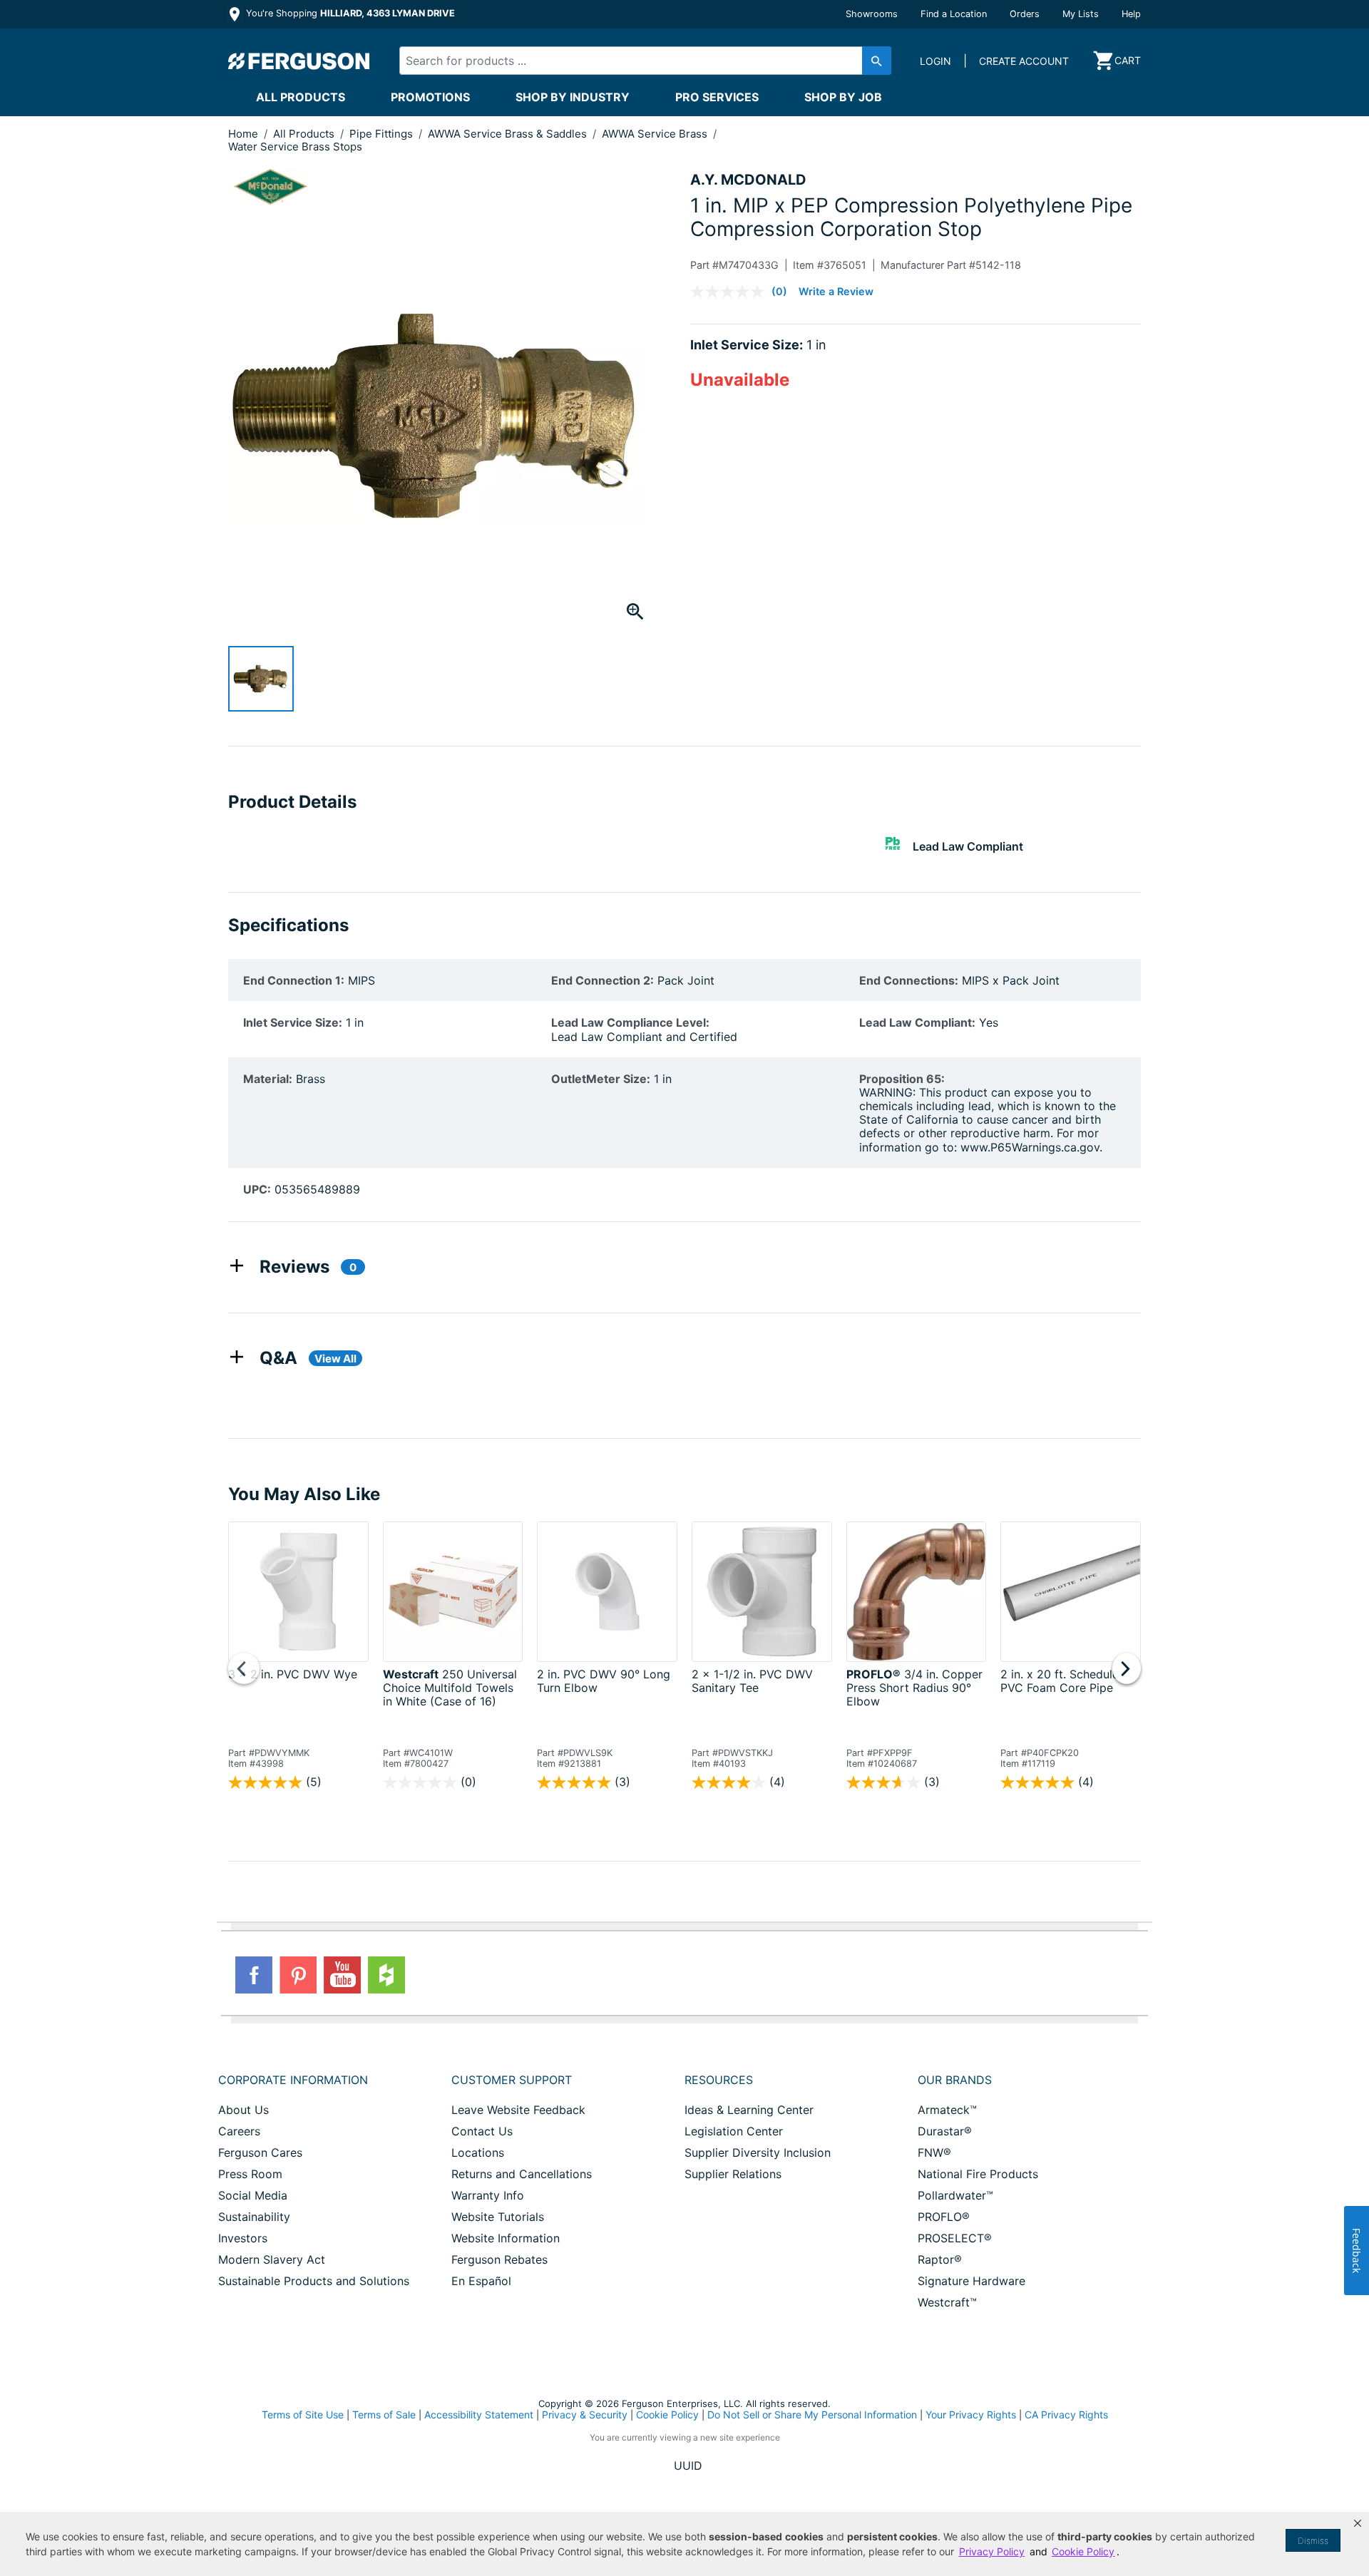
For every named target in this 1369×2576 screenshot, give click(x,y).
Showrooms (872, 14)
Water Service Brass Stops (295, 147)
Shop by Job (843, 97)
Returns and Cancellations (522, 2174)
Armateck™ (947, 2110)
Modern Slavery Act (272, 2259)
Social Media (253, 2195)
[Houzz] (386, 1975)
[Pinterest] (298, 1975)
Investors (243, 2238)
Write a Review (836, 291)
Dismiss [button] (1313, 2541)
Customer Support (512, 2080)
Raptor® (940, 2259)
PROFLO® (944, 2217)
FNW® (934, 2152)
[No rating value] (731, 292)
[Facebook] (254, 1975)
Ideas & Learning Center (749, 2110)
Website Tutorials (498, 2217)
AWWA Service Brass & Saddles (509, 134)
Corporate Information (293, 2080)
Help (1131, 14)
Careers (239, 2131)
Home (243, 134)
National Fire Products (978, 2174)
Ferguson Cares (260, 2152)
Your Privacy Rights (971, 2415)
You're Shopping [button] (349, 13)
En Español (481, 2281)
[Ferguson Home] (299, 61)
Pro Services (717, 97)
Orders (1025, 14)
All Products (301, 97)
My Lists (1081, 14)
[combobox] (633, 61)
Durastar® (945, 2131)
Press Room (250, 2174)
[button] (1358, 2523)
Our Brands (955, 2080)
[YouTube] (342, 1975)
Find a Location (954, 14)
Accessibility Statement (479, 2415)
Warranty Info (488, 2195)
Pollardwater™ (955, 2195)
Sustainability (254, 2217)
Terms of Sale (384, 2415)
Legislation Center (734, 2131)
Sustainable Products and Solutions (314, 2281)
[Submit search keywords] (877, 61)
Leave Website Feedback (518, 2110)
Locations (478, 2152)
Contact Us (482, 2131)
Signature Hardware (971, 2281)
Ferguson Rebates (499, 2259)
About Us (243, 2110)
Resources (719, 2080)
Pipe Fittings (383, 134)
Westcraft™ (947, 2302)
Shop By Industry (573, 97)
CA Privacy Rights (1066, 2415)
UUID (688, 2465)
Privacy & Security (585, 2415)
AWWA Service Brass (656, 134)
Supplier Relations (733, 2174)
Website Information (506, 2238)
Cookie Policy (667, 2415)
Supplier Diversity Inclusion (758, 2152)
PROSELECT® (955, 2238)
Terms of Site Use (303, 2415)
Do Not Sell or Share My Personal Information (812, 2415)
